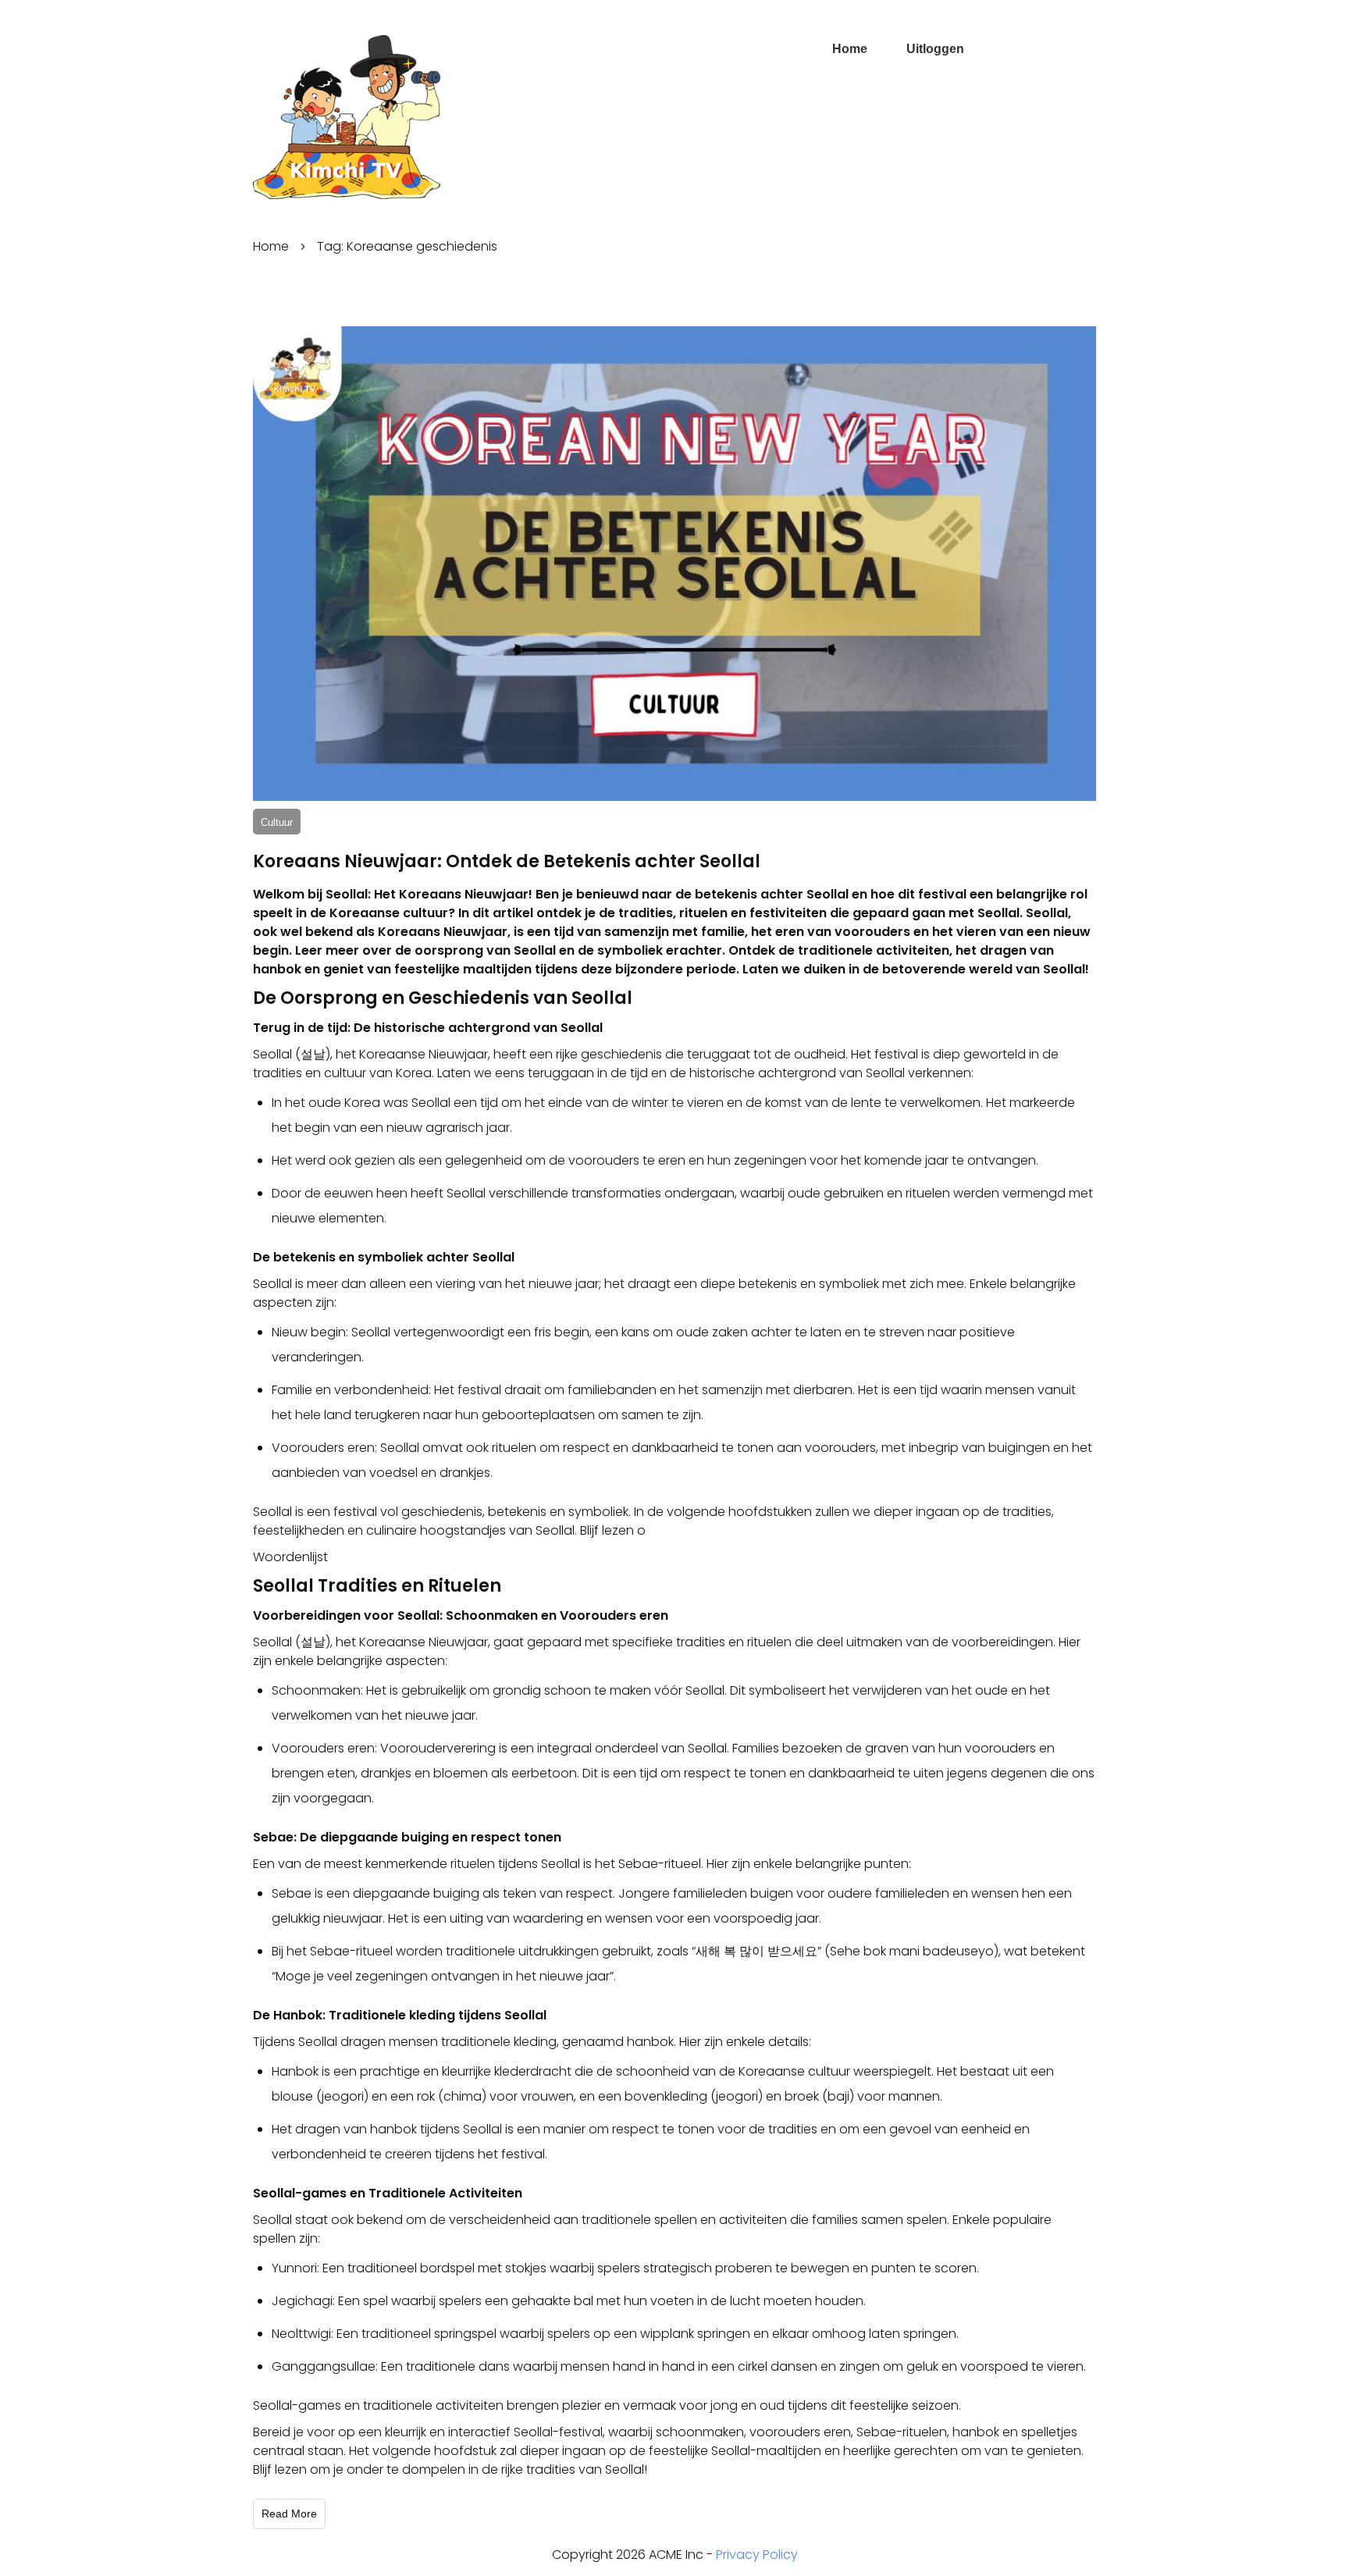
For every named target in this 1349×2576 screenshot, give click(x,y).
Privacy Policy (757, 2555)
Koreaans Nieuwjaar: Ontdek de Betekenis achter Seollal (507, 861)
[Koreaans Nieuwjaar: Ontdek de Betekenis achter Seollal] (674, 564)
